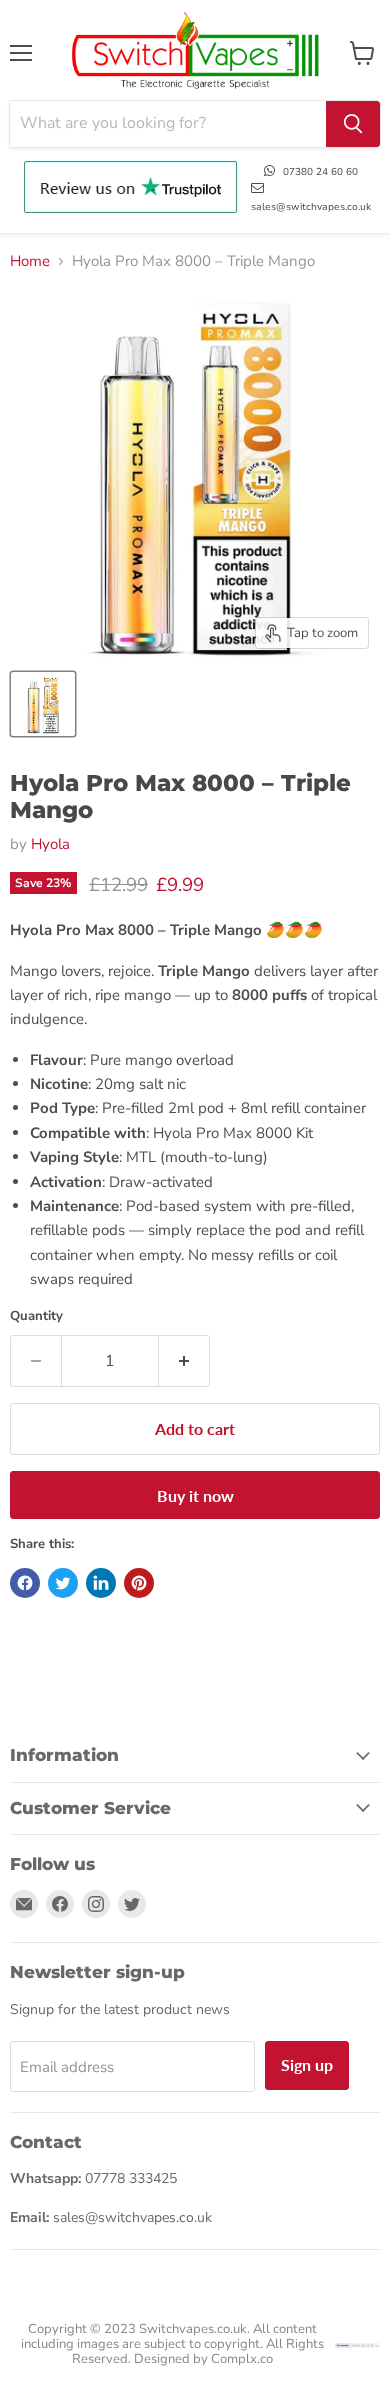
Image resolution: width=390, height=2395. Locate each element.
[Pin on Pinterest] (139, 1583)
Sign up (307, 2064)
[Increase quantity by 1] (184, 1361)
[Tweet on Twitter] (63, 1583)
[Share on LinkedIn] (101, 1583)
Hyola (50, 844)
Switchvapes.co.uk (193, 2329)
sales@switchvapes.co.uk (311, 207)
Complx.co (242, 2359)
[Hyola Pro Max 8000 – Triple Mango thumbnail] (43, 704)
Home (30, 261)
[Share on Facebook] (25, 1583)
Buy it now (195, 1495)
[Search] (353, 124)
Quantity (36, 1316)
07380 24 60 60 (320, 172)
